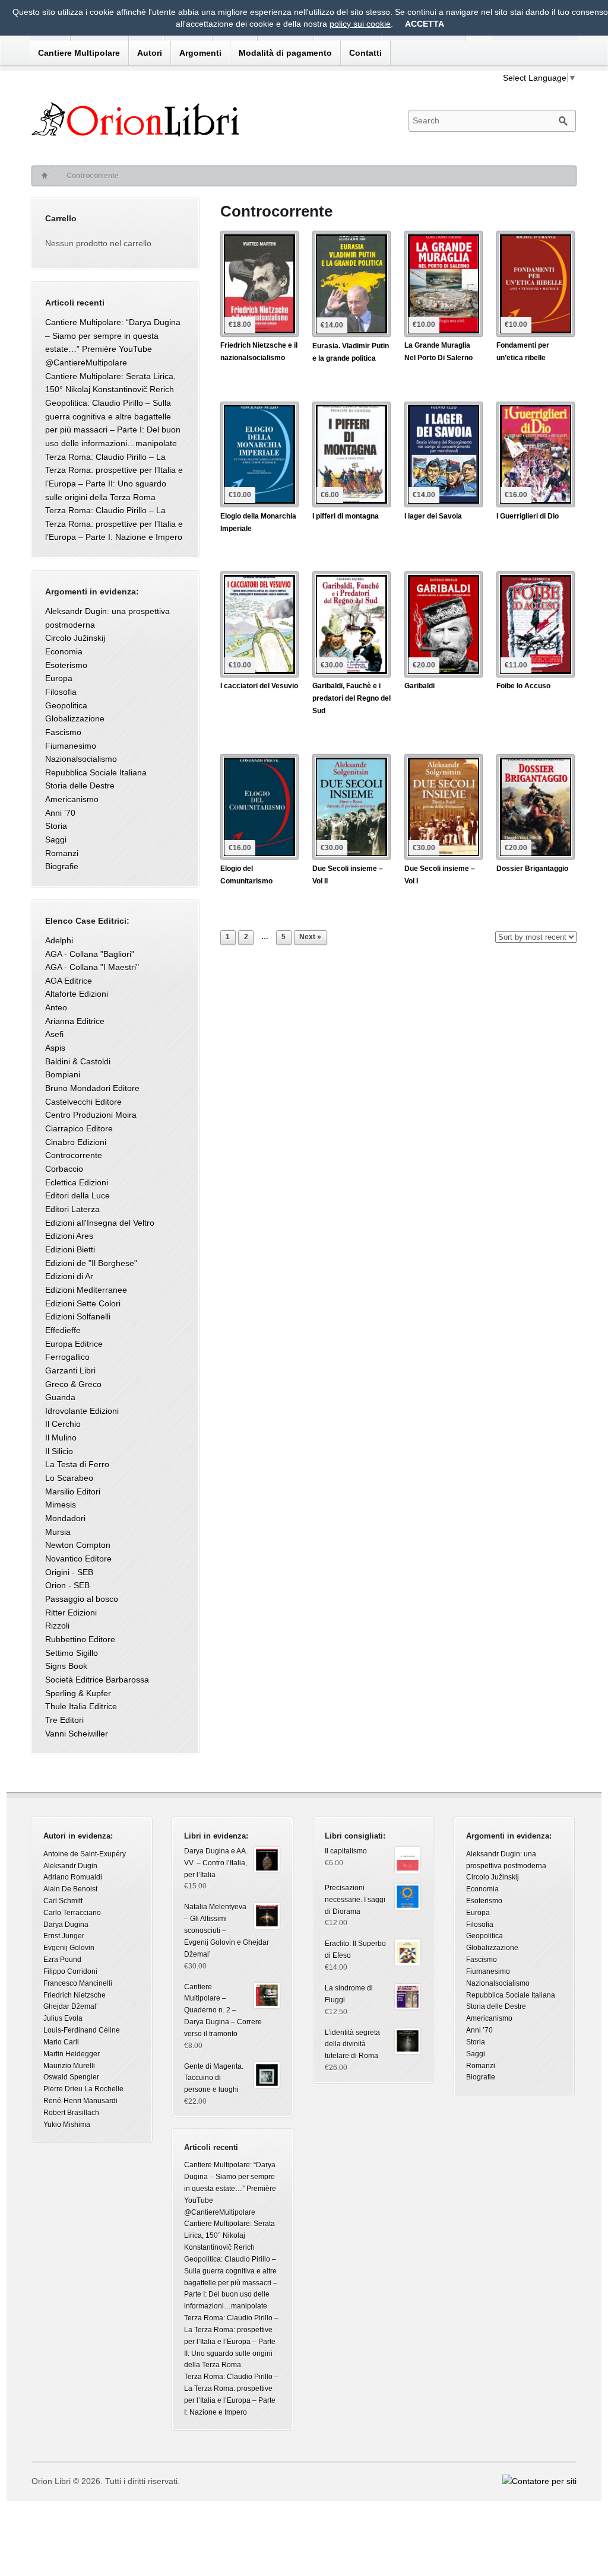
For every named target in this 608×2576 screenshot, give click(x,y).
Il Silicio (59, 1451)
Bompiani (63, 1074)
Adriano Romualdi (73, 1877)
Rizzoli (57, 1626)
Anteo (56, 1007)
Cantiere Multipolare (79, 53)
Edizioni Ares (69, 1236)
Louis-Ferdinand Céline (82, 2030)
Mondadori (65, 1518)
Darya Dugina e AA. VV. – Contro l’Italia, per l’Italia (216, 1863)
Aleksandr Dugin (70, 1866)
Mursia (58, 1532)
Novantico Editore (78, 1559)
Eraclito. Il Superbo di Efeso (355, 1950)
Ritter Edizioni (71, 1613)
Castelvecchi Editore (83, 1102)
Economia (64, 651)
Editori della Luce (77, 1195)
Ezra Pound (62, 1960)
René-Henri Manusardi (80, 2101)
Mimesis (61, 1505)
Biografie (62, 866)
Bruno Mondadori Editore (92, 1088)
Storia (56, 826)
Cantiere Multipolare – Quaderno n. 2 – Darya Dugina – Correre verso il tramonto (223, 2010)
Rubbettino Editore (80, 1639)
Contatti (365, 53)
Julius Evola (63, 2018)
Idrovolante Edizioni (82, 1411)
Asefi (54, 1034)
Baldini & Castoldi (78, 1061)
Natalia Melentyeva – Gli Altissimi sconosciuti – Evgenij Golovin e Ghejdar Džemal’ (227, 1930)
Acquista (241, 371)
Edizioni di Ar (69, 1276)
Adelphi (59, 940)
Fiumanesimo (71, 746)
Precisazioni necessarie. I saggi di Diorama (355, 1900)
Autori (150, 53)
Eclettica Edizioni (77, 1182)
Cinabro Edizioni (76, 1142)
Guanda (60, 1397)
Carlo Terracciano (72, 1913)
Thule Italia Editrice (81, 1706)
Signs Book (66, 1666)
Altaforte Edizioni (77, 994)
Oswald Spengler (71, 2077)
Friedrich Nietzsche (75, 1995)
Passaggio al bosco (82, 1599)
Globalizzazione (75, 718)
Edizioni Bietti (70, 1249)
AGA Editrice (69, 981)
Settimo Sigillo (72, 1653)
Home (44, 176)
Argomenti (200, 53)
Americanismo (72, 799)
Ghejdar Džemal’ (71, 2006)
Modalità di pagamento (285, 53)
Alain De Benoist (70, 1889)
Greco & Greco (73, 1384)
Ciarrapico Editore (79, 1128)
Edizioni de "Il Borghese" (91, 1263)
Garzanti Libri (70, 1370)
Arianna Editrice (75, 1021)
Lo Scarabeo (69, 1478)
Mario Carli (61, 2042)
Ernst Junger (64, 1936)
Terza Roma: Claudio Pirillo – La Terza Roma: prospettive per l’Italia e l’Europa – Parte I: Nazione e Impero (114, 524)
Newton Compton (78, 1545)
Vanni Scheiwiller (77, 1734)
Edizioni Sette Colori (83, 1303)
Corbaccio (64, 1169)
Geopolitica (66, 705)
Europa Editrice (74, 1344)
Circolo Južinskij (75, 638)
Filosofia (61, 692)
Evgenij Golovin (69, 1948)
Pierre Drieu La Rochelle (83, 2089)
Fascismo (63, 732)
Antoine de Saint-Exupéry (85, 1854)
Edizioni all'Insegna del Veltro (100, 1223)
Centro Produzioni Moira (91, 1115)
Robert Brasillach (71, 2113)
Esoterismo (66, 665)
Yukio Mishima (67, 2125)
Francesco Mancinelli (78, 1983)
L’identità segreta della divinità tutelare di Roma (352, 2044)
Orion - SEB (67, 1585)
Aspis (55, 1048)
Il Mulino (61, 1438)
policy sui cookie (360, 24)
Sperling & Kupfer (78, 1693)
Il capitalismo (346, 1851)
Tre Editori (64, 1720)
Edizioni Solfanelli (78, 1316)
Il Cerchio (63, 1424)
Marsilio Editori (73, 1491)
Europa (59, 678)
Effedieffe (63, 1330)
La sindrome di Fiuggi (349, 1994)
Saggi (56, 839)
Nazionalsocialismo (81, 759)
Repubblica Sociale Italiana (96, 772)
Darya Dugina (66, 1925)
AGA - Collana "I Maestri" (92, 967)
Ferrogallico (67, 1357)
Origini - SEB (69, 1572)
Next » (310, 937)
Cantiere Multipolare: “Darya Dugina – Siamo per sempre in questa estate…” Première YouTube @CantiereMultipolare (230, 2188)
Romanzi (62, 853)
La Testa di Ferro (77, 1464)
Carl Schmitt (63, 1901)
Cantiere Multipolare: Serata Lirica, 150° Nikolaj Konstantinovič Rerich (229, 2235)
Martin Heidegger (72, 2054)
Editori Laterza (72, 1209)
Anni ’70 (60, 813)
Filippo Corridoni (70, 1971)
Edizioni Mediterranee (86, 1290)
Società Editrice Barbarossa (97, 1680)
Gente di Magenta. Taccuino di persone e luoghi (214, 2078)
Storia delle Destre (80, 785)
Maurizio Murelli (69, 2066)
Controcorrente (74, 1155)
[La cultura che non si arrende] (210, 119)
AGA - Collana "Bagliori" (90, 954)
